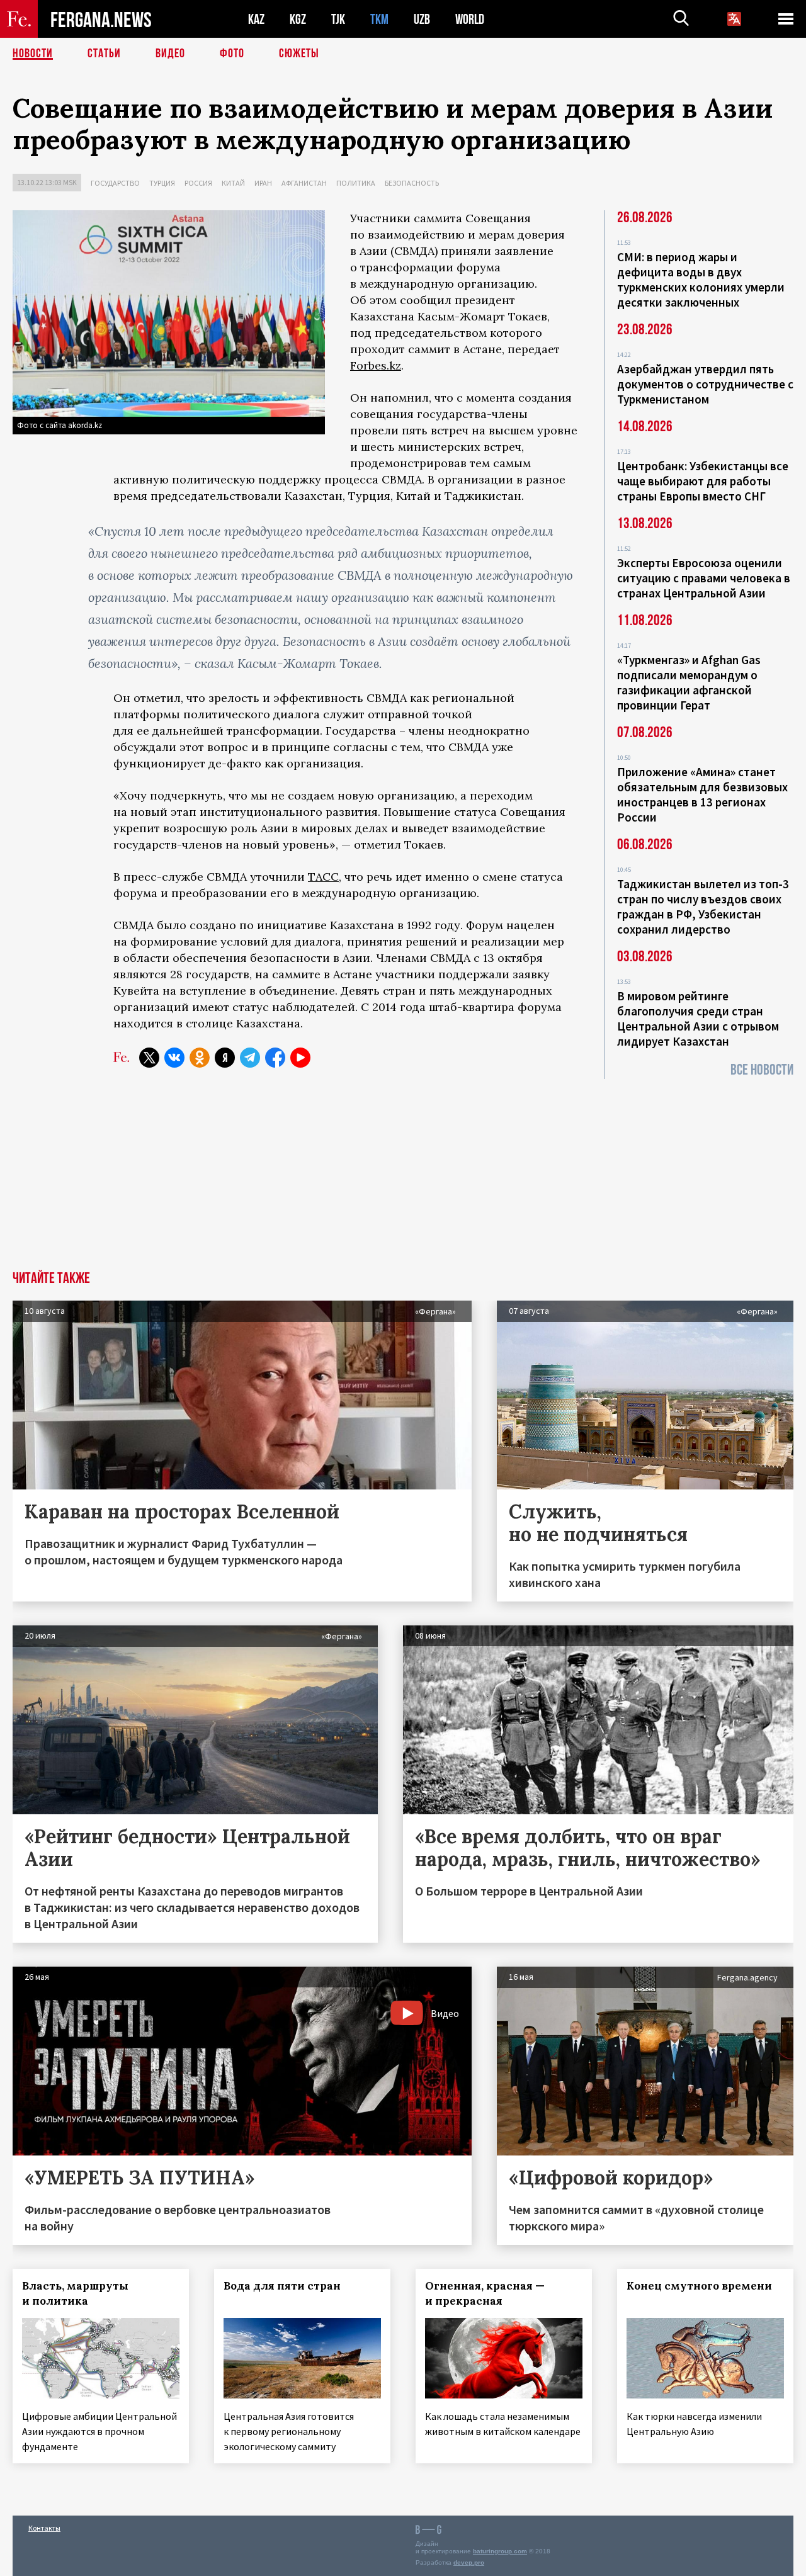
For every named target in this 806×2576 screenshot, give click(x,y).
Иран (263, 183)
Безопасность (412, 183)
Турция (162, 183)
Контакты (44, 2528)
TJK (338, 19)
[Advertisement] (403, 1177)
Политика (356, 183)
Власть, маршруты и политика (75, 2293)
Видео (170, 54)
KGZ (298, 19)
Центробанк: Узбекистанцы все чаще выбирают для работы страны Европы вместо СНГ (703, 481)
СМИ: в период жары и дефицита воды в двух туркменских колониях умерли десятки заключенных (701, 280)
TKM (379, 19)
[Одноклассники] (200, 1058)
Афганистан (304, 183)
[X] (149, 1058)
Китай (233, 183)
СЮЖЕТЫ (299, 54)
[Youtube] (300, 1058)
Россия (198, 183)
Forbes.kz (376, 365)
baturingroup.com (500, 2551)
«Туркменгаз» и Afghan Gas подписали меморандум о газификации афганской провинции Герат (689, 682)
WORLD (470, 19)
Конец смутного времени (699, 2286)
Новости (33, 54)
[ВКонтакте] (174, 1058)
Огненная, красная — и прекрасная (485, 2293)
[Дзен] (225, 1058)
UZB (422, 19)
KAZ (256, 19)
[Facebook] (275, 1058)
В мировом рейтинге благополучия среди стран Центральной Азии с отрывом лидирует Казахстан (698, 1019)
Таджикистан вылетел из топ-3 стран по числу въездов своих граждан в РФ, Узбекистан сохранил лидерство (703, 907)
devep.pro (469, 2562)
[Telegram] (250, 1058)
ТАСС (323, 877)
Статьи (104, 54)
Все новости (762, 1070)
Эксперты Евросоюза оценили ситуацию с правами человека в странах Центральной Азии (704, 578)
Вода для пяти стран (282, 2286)
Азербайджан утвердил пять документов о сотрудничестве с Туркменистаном (705, 384)
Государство (115, 183)
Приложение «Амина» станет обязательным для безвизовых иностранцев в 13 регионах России (702, 794)
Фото (232, 54)
